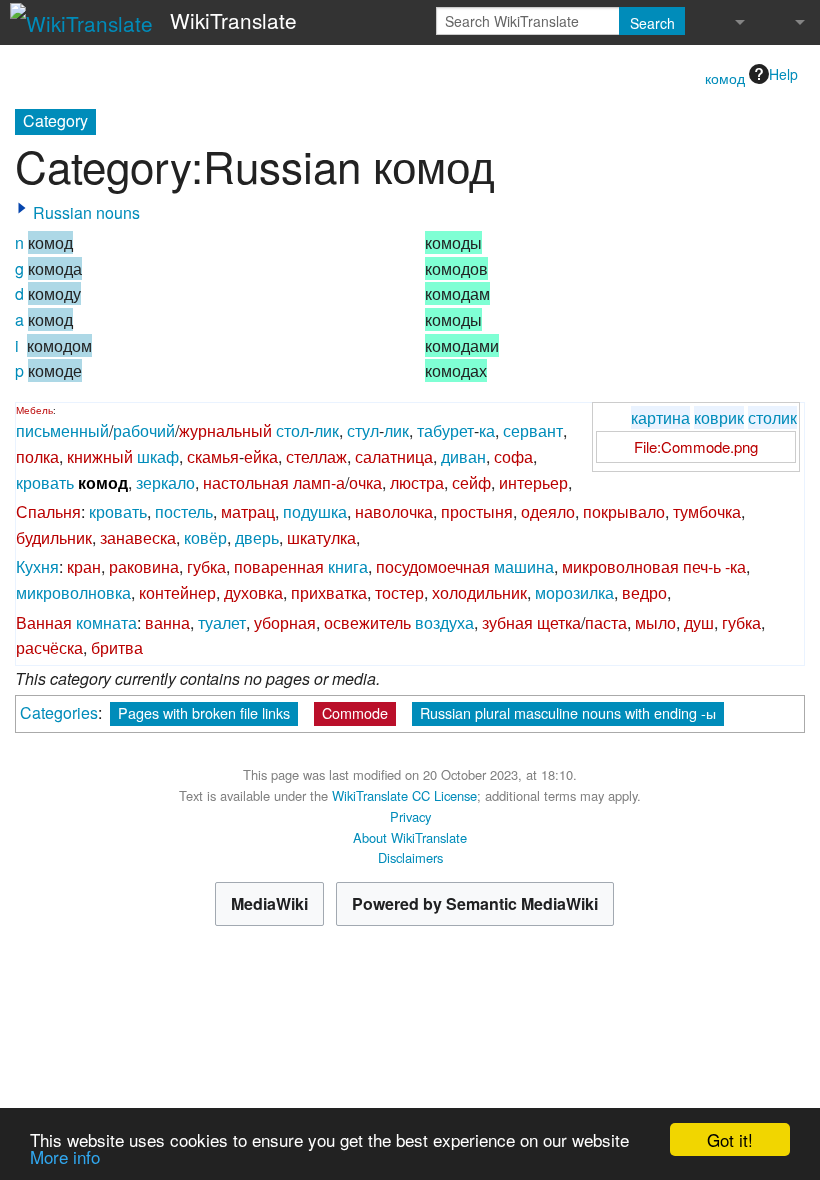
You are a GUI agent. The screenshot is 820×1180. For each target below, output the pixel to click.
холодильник (479, 592)
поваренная (279, 566)
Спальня (48, 511)
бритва (117, 647)
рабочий (144, 430)
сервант (533, 430)
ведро (644, 592)
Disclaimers (410, 857)
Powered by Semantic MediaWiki (475, 903)
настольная (246, 482)
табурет (445, 430)
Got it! (730, 1139)
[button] (22, 208)
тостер (399, 592)
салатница (394, 456)
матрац (248, 511)
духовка (253, 592)
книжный (100, 456)
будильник (54, 537)
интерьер (533, 482)
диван (463, 456)
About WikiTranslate (410, 837)
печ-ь (702, 566)
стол (292, 430)
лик (326, 430)
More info (65, 1156)
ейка (261, 456)
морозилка (574, 592)
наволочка (394, 511)
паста (606, 622)
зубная (507, 622)
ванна (167, 622)
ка (487, 430)
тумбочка (707, 511)
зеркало (165, 482)
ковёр (205, 537)
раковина (144, 566)
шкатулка (321, 537)
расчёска (49, 647)
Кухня (37, 566)
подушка (315, 511)
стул (363, 430)
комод (725, 78)
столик (772, 417)
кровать (45, 482)
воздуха (444, 622)
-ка (735, 566)
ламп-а (319, 482)
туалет (222, 622)
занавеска (138, 537)
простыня (477, 511)
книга (348, 566)
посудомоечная (433, 566)
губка (206, 566)
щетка (559, 622)
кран (84, 566)
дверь (257, 537)
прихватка (329, 592)
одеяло (548, 511)
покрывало (624, 511)
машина (524, 566)
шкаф (158, 456)
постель (184, 511)
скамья (213, 456)
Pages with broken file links (204, 712)
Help (783, 74)
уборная (285, 622)
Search (652, 23)
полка (37, 456)
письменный (62, 430)
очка (365, 482)
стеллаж (316, 456)
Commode (355, 712)
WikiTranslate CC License (404, 795)
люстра (417, 482)
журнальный (225, 430)
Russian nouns (86, 212)
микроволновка (73, 592)
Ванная (44, 622)
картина (660, 417)
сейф (471, 482)
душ (699, 622)
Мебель (34, 410)
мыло (655, 622)
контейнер (177, 592)
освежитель (367, 622)
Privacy (410, 816)
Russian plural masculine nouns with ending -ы (568, 712)
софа (513, 456)
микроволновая (620, 566)
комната (106, 622)
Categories (59, 712)
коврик (719, 417)
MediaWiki (269, 903)
